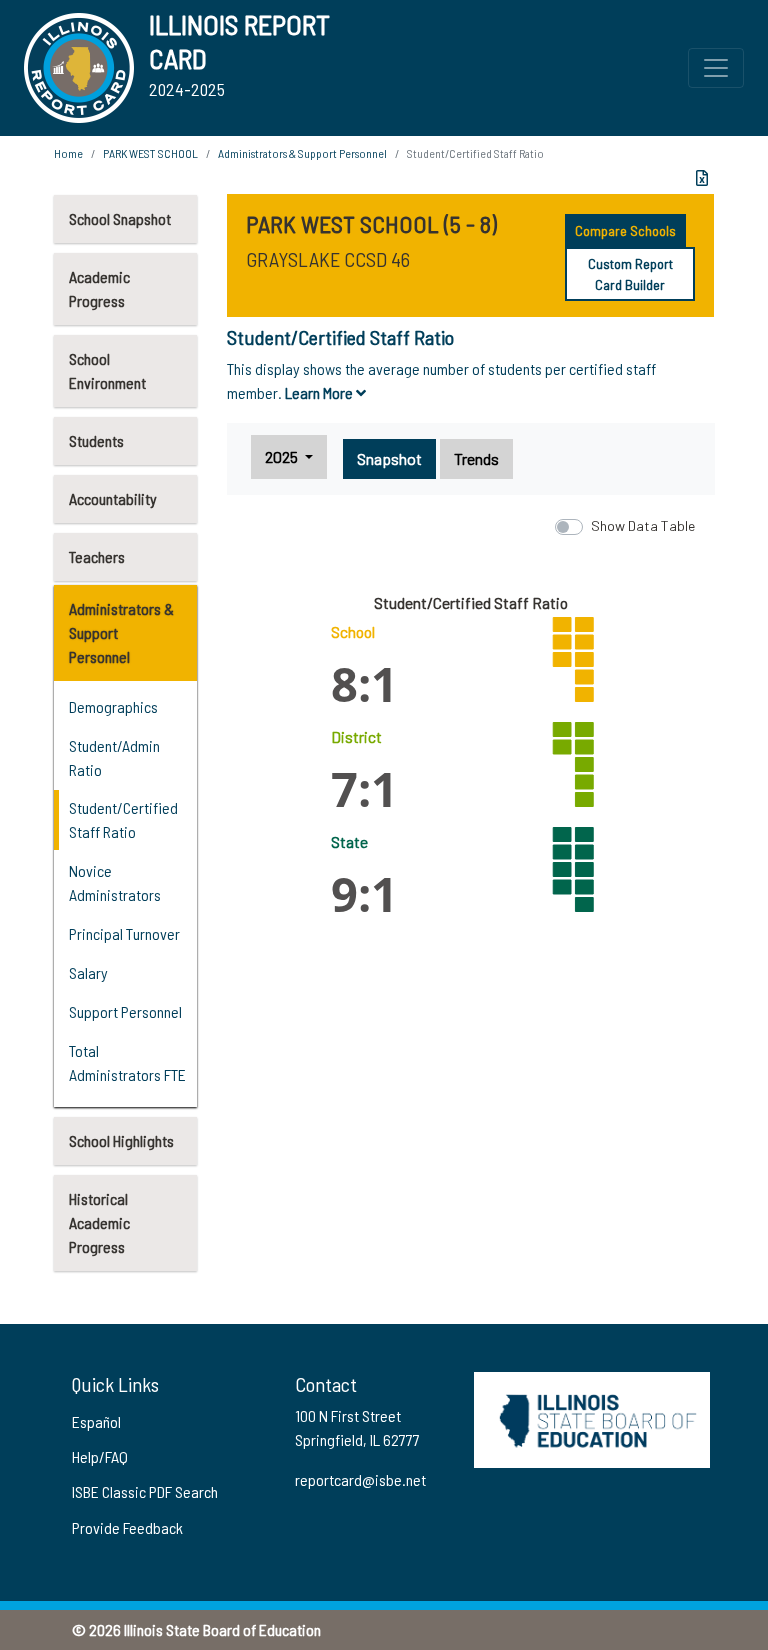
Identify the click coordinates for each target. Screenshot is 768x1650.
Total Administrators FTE (127, 1062)
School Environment (107, 370)
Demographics (113, 706)
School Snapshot (120, 218)
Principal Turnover (124, 933)
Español (96, 1421)
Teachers (97, 556)
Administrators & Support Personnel (121, 632)
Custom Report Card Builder (630, 274)
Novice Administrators (115, 882)
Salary (88, 972)
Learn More (320, 392)
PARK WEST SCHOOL (150, 153)
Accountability (113, 498)
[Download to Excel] (702, 178)
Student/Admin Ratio (114, 757)
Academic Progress (99, 288)
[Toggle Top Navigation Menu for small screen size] (716, 68)
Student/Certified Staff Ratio (123, 819)
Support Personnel (125, 1011)
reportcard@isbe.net (360, 1479)
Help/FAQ (100, 1456)
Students (96, 440)
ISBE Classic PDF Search (145, 1491)
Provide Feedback (127, 1527)
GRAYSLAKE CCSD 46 (328, 259)
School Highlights (121, 1140)
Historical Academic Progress (99, 1222)
